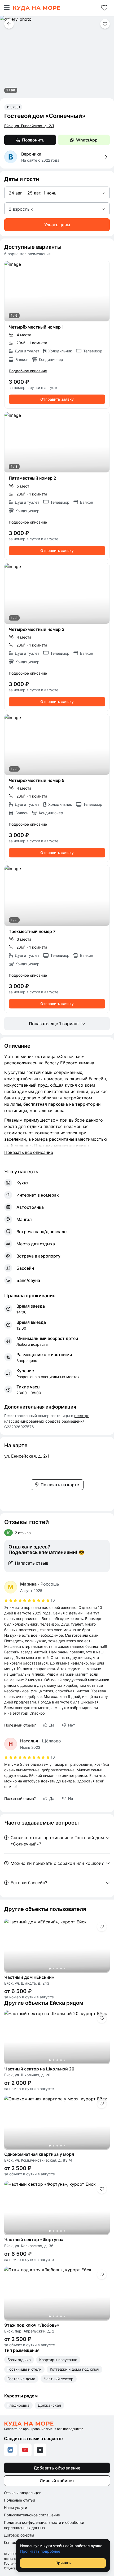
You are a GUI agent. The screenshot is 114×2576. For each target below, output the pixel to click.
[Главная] (36, 8)
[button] (7, 8)
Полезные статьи (19, 2500)
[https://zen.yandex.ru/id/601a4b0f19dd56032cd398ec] (40, 2450)
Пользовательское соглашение (32, 2515)
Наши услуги (16, 2508)
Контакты (12, 2542)
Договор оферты (19, 2535)
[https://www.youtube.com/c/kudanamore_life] (25, 2450)
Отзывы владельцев (23, 2493)
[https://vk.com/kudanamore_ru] (10, 2450)
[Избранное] (104, 8)
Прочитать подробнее (40, 2551)
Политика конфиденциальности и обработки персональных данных (44, 2525)
